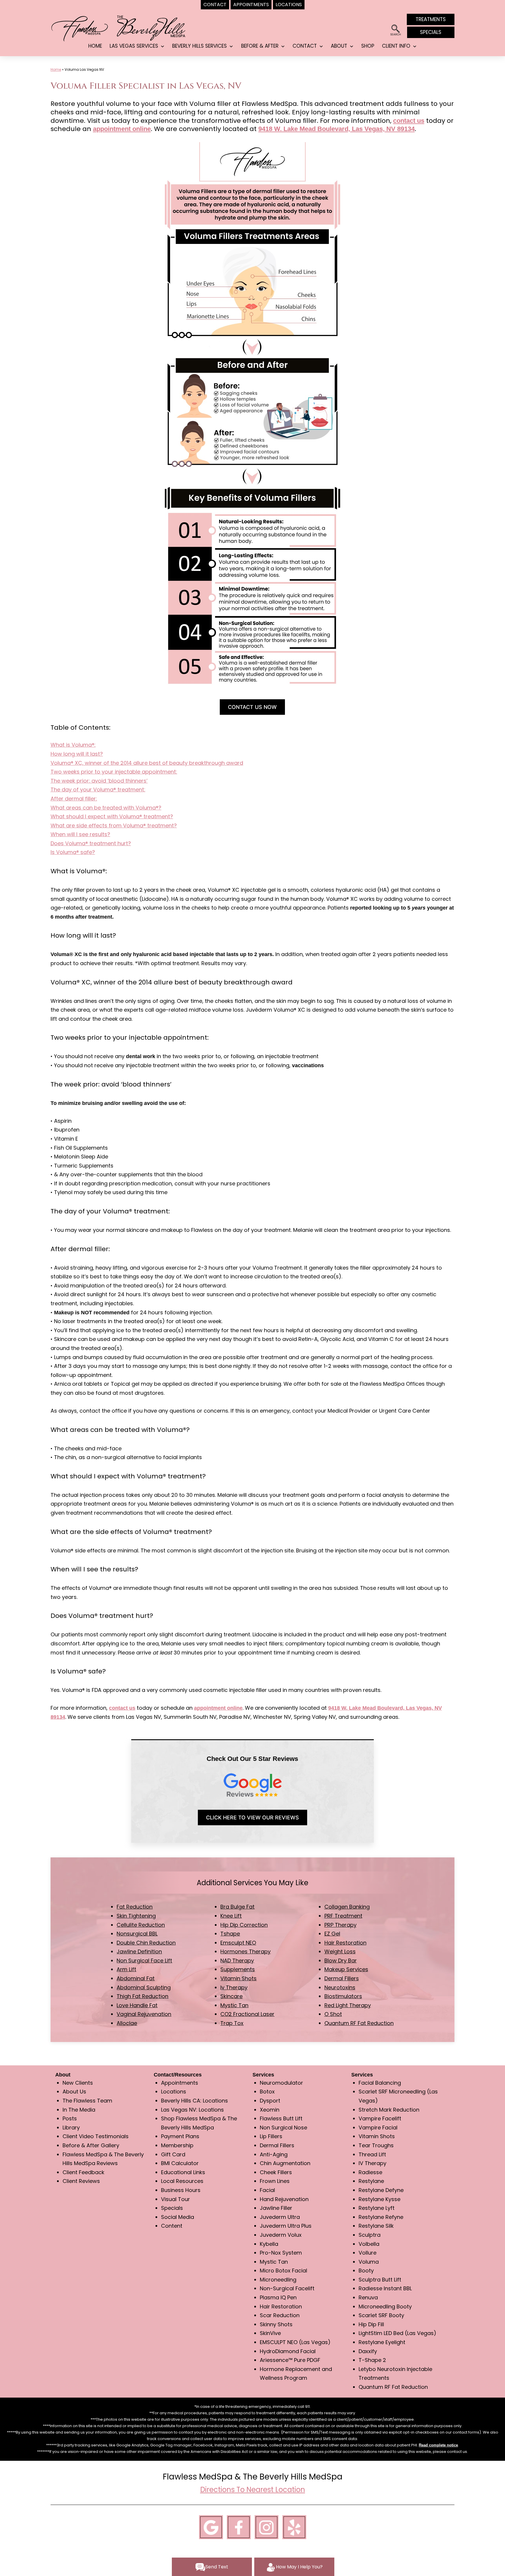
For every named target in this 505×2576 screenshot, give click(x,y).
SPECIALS (431, 32)
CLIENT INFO (396, 46)
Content (172, 2226)
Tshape (230, 1934)
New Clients (78, 2083)
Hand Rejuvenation (284, 2199)
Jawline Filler (276, 2208)
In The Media (79, 2110)
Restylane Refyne (381, 2217)
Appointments (180, 2083)
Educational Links (183, 2172)
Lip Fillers (271, 2136)
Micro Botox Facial (283, 2271)
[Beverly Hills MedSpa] (152, 27)
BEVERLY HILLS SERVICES (199, 46)
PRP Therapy (340, 1925)
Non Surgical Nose (283, 2128)
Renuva (368, 2297)
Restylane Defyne (381, 2190)
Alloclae (127, 2023)
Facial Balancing (380, 2083)
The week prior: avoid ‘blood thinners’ (99, 781)
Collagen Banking (347, 1907)
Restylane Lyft (377, 2208)
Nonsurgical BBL (137, 1934)
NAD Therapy (237, 1961)
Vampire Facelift (380, 2118)
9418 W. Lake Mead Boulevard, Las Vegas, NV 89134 (337, 129)
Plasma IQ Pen (278, 2297)
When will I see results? (80, 834)
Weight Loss (340, 1951)
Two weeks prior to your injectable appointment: (114, 772)
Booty (366, 2271)
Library (71, 2128)
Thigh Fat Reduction (142, 1996)
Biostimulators (343, 1996)
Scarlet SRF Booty (381, 2315)
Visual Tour (175, 2199)
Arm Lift (126, 1969)
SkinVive (270, 2333)
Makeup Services (346, 1969)
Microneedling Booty (385, 2306)
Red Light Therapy (348, 2005)
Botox (267, 2092)
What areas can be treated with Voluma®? (106, 808)
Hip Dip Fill (371, 2324)
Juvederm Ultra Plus (286, 2226)
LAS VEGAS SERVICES (134, 46)
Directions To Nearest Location (253, 2490)
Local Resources (182, 2181)
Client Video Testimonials (96, 2136)
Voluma (369, 2262)
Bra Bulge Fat (237, 1907)
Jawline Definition (139, 1951)
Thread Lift (372, 2154)
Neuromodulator (281, 2083)
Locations (174, 2092)
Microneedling (278, 2280)
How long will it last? (77, 754)
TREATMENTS (431, 19)
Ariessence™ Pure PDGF (290, 2360)
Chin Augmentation (285, 2163)
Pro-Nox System (281, 2253)
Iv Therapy (234, 1987)
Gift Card (173, 2154)
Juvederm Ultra (280, 2217)
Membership (177, 2145)
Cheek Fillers (276, 2172)
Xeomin (270, 2110)
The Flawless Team (87, 2101)
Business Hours (181, 2190)
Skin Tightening (136, 1916)
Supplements (238, 1969)
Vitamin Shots (238, 1978)
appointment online (122, 129)
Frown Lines (275, 2181)
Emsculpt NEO (238, 1943)
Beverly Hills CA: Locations (194, 2101)
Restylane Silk (376, 2226)
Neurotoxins (340, 1987)
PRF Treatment (343, 1916)
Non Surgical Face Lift (144, 1961)
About (339, 46)
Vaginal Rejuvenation (144, 2014)
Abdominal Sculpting (144, 1987)
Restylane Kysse (379, 2199)
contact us (409, 121)
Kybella (269, 2244)
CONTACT (305, 46)
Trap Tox (232, 2023)
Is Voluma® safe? (73, 852)
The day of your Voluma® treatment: (98, 789)
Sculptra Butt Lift (380, 2280)
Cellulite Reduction (141, 1925)
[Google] (211, 2526)
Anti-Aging (274, 2154)
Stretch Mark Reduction (389, 2110)
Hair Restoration (345, 1943)
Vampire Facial (378, 2128)
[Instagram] (267, 2526)
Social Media (178, 2217)
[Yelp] (294, 2526)
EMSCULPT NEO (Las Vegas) (295, 2342)
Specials (172, 2208)
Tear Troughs (376, 2145)
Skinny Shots (276, 2324)
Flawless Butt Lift (281, 2118)
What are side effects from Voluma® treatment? (114, 825)
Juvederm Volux (281, 2235)
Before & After (260, 46)
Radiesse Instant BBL (385, 2288)
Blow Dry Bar (341, 1961)
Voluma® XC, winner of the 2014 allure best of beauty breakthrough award (147, 763)
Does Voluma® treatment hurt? (91, 843)
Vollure (367, 2253)
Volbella (369, 2244)
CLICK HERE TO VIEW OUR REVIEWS (252, 1818)
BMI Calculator (180, 2163)
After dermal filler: (74, 799)
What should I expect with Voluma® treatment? (112, 816)
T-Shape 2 (372, 2360)
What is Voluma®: (73, 745)
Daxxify (368, 2351)
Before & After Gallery (91, 2145)
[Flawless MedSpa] (79, 28)
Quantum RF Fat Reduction (359, 2023)
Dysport (270, 2101)
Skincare (231, 1996)
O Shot (333, 2014)
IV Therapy (372, 2163)
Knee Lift (231, 1916)
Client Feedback (83, 2172)
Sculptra (370, 2235)
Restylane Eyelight (382, 2342)
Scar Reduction (280, 2315)
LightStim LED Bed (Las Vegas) (397, 2333)
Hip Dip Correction (244, 1925)
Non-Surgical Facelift (287, 2288)
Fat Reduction (135, 1907)
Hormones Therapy (245, 1951)
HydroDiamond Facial (288, 2351)
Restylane (371, 2181)
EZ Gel (332, 1934)
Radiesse (370, 2172)
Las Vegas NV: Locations (192, 2110)
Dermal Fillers (342, 1978)
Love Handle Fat (137, 2005)
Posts (70, 2118)
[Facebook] (239, 2526)
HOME (95, 46)
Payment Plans (180, 2136)
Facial (267, 2190)
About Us (74, 2092)
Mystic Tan (234, 2005)
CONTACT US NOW (252, 707)
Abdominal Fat (136, 1978)
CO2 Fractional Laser (247, 2014)
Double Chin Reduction (146, 1943)
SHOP (368, 46)
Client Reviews (81, 2181)
